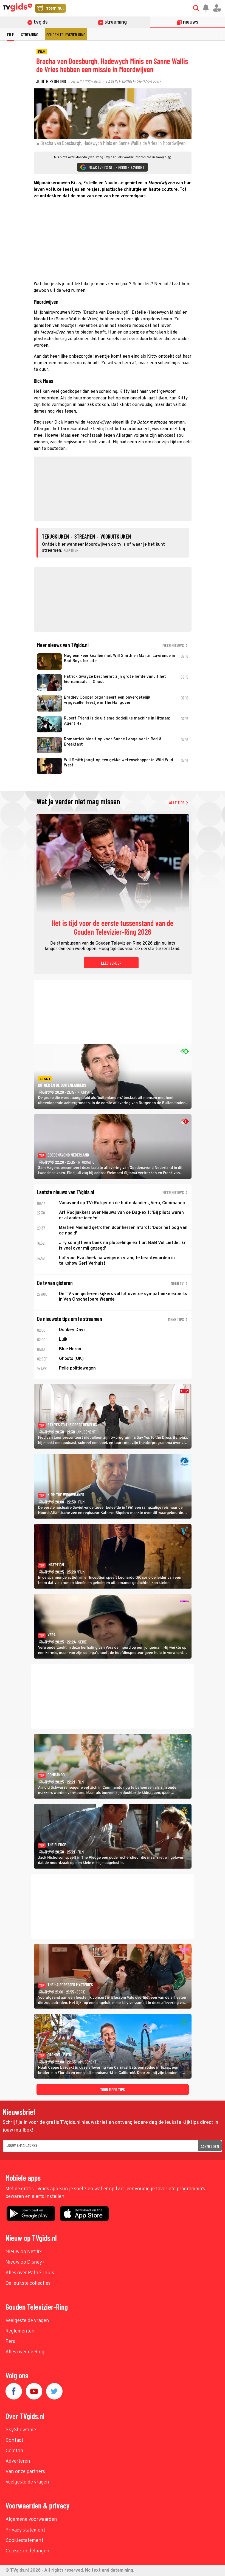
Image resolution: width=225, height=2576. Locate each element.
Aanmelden (210, 2146)
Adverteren (18, 2461)
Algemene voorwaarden (31, 2520)
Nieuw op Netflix (24, 2252)
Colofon (14, 2451)
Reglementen (20, 2331)
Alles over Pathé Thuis (30, 2273)
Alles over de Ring (25, 2352)
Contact (14, 2441)
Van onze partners (25, 2472)
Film (11, 34)
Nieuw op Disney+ (25, 2262)
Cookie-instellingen (27, 2551)
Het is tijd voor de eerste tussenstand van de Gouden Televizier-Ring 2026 (113, 928)
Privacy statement (25, 2530)
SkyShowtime (21, 2430)
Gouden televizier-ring (66, 34)
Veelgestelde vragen (27, 2321)
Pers (10, 2342)
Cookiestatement (24, 2541)
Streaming (30, 34)
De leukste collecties (28, 2284)
